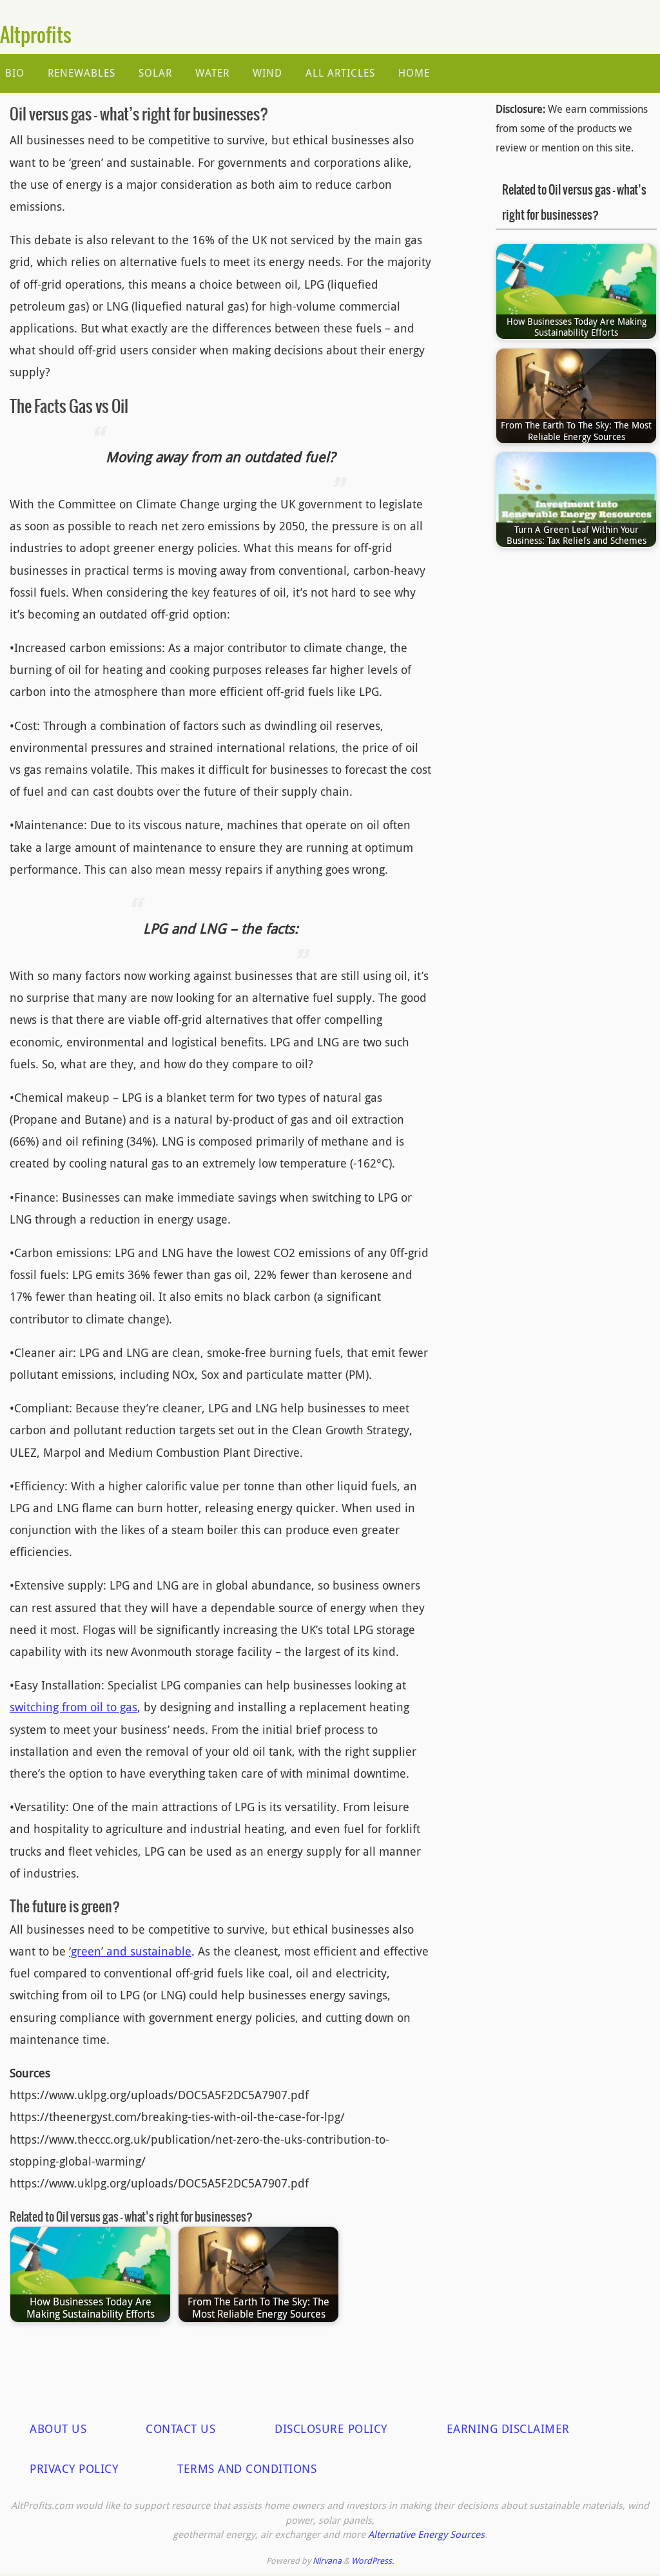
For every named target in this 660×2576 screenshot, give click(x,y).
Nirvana (327, 2561)
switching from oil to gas (73, 1707)
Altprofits (36, 36)
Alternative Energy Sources (426, 2534)
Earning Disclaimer (508, 2428)
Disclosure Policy (331, 2428)
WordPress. (373, 2561)
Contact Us (180, 2428)
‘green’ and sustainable (130, 1951)
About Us (58, 2428)
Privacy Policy (74, 2468)
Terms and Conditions (247, 2468)
